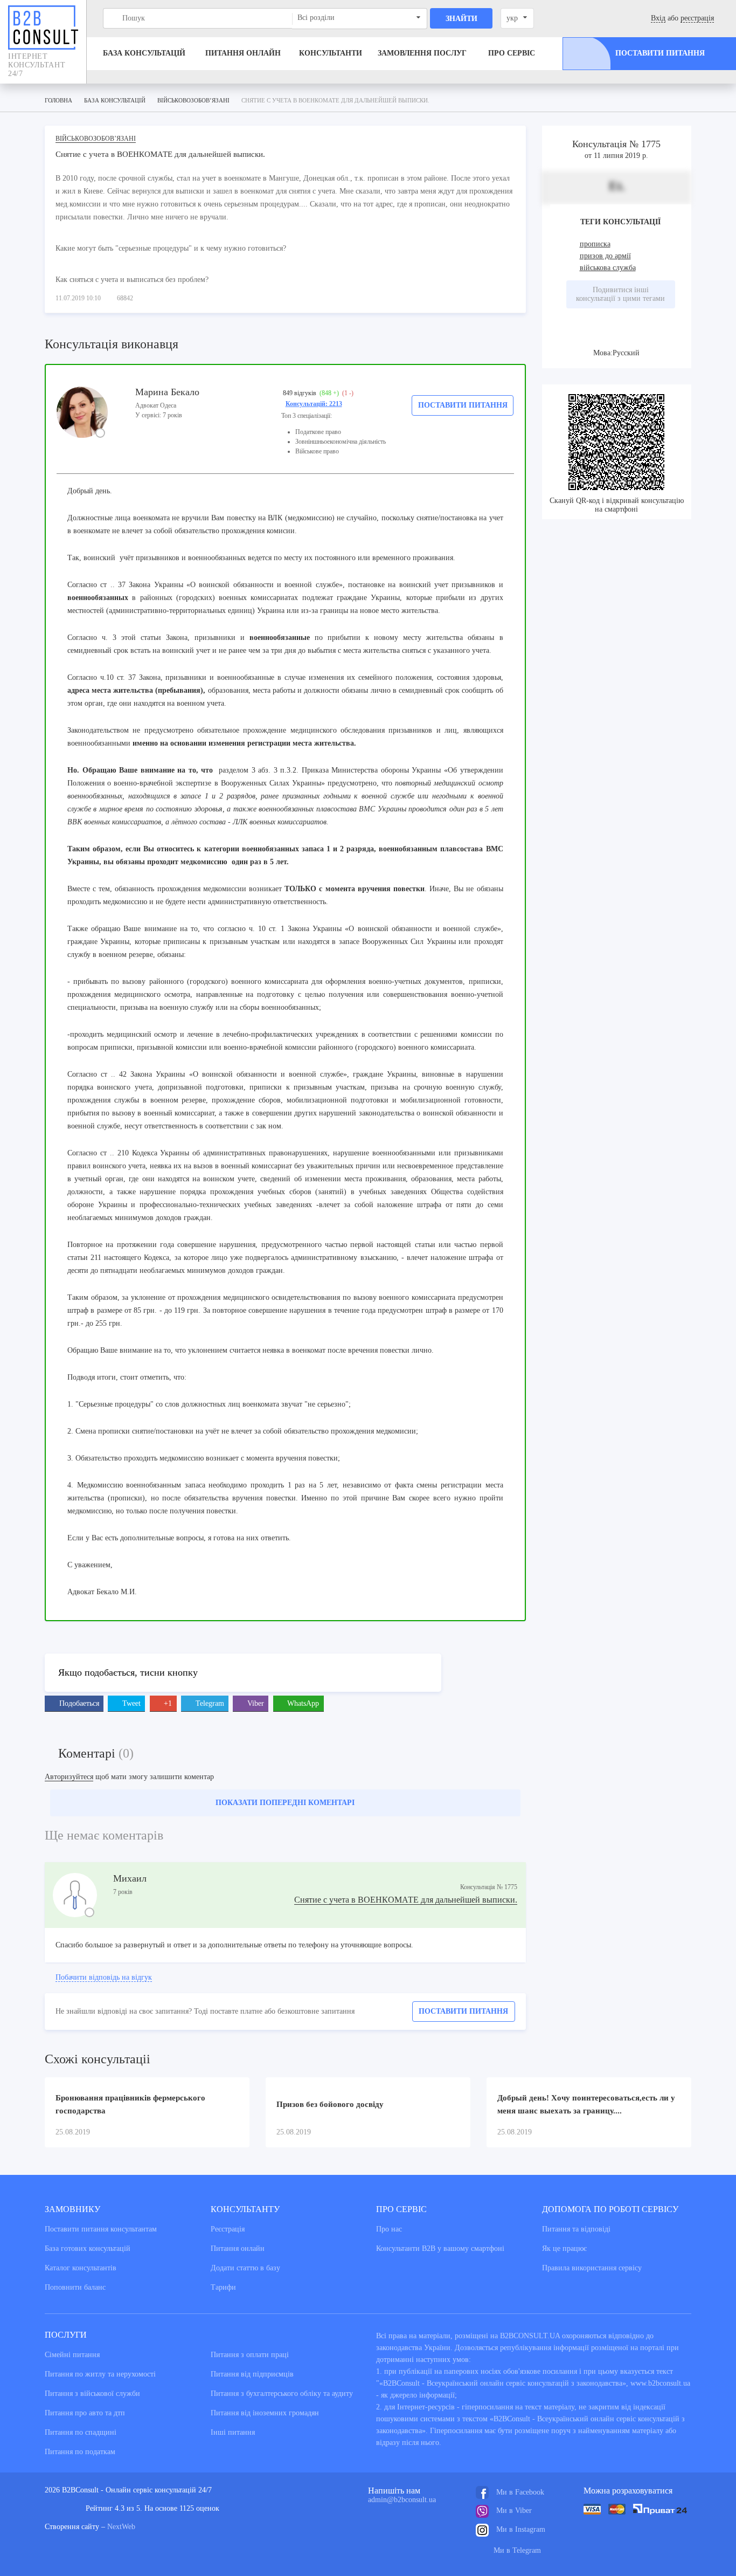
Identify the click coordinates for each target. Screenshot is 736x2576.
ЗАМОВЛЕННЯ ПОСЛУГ (422, 53)
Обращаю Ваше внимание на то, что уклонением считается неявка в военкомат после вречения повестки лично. (252, 1350)
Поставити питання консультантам (101, 2229)
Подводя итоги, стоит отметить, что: (127, 1377)
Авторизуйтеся (69, 1777)
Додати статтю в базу (245, 2268)
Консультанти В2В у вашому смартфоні (440, 2248)
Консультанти (331, 53)
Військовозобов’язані (96, 139)
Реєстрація (228, 2229)
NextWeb (121, 2527)
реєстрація (697, 18)
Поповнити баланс (75, 2287)
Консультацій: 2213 (314, 404)
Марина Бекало (167, 392)
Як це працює (564, 2248)
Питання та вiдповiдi (576, 2229)
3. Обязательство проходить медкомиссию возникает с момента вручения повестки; (204, 1458)
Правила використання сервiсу (592, 2268)
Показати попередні (285, 1803)
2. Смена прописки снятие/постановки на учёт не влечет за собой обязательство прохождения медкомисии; (243, 1431)
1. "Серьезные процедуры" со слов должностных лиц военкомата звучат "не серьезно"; (209, 1404)
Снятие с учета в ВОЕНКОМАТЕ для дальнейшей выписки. (406, 1900)
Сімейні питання (72, 2355)
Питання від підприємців (252, 2374)
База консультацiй (144, 53)
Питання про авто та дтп (85, 2413)
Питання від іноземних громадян (265, 2413)
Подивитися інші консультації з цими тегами (620, 294)
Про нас (389, 2229)
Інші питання (233, 2432)
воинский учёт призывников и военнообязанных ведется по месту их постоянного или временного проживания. (268, 558)
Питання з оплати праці (250, 2355)
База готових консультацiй (88, 2248)
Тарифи (223, 2287)
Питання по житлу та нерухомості (100, 2374)
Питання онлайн (243, 53)
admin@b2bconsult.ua (402, 2500)
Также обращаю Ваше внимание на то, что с (144, 929)
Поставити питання (463, 405)
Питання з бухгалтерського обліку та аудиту (282, 2394)
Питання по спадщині (81, 2432)
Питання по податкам (80, 2452)
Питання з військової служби (92, 2394)
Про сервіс (512, 53)
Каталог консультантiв (81, 2268)
